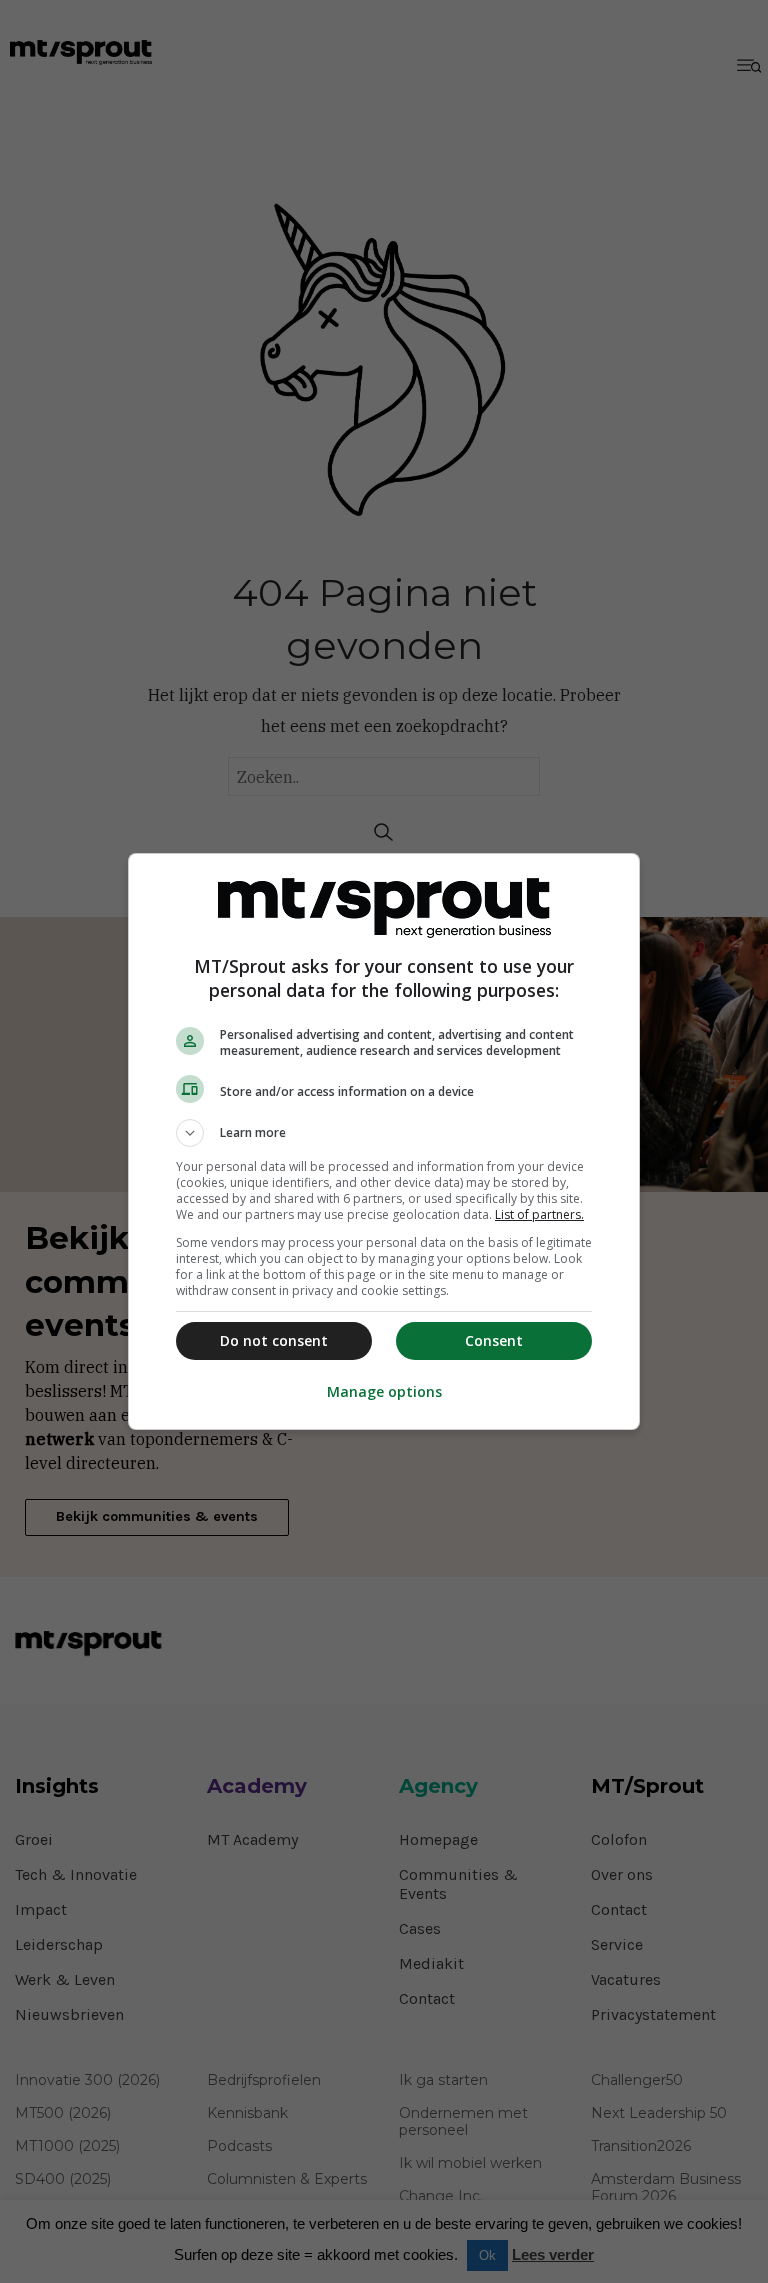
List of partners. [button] (539, 1214)
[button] (384, 1133)
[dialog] (384, 1141)
